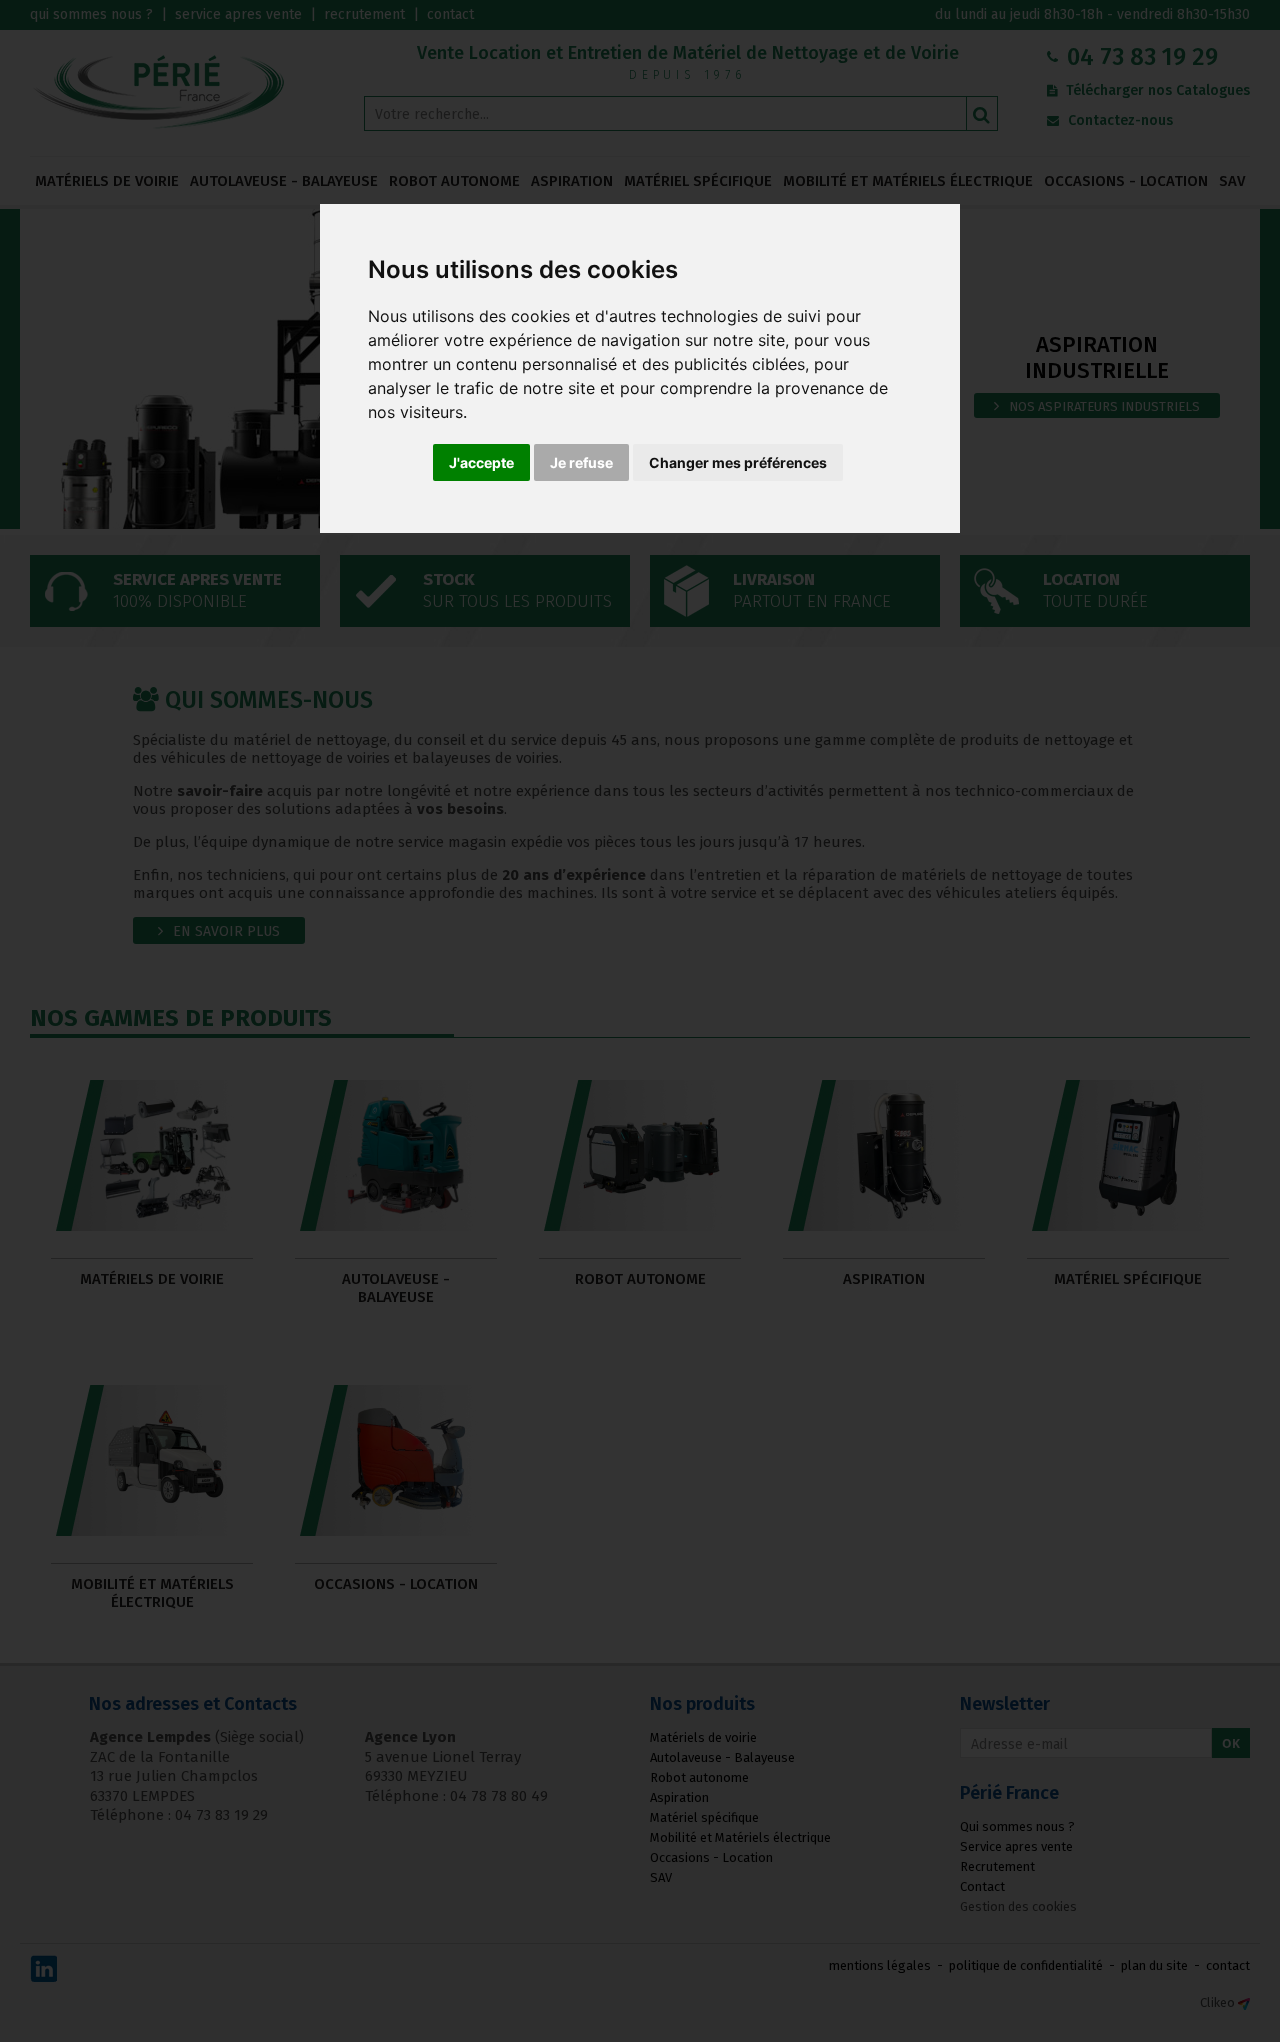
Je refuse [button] (581, 462)
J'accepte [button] (481, 462)
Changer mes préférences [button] (738, 462)
